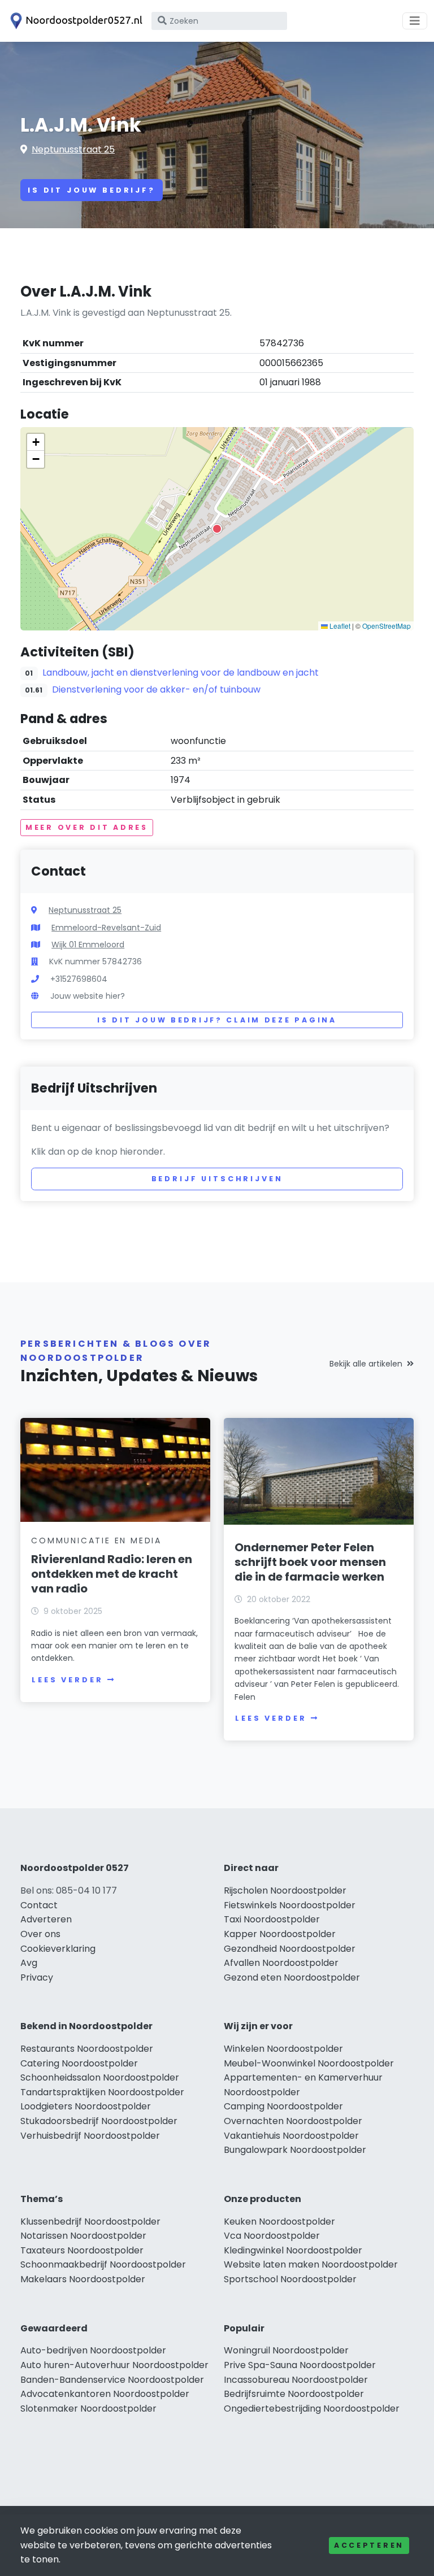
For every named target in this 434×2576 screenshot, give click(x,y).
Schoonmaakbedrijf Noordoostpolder (103, 2264)
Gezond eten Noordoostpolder (292, 1977)
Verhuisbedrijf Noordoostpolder (90, 2136)
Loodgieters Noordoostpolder (86, 2106)
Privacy (37, 1977)
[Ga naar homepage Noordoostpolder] (75, 21)
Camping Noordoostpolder (283, 2106)
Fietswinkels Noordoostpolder (290, 1905)
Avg (29, 1963)
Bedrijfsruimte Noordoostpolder (294, 2394)
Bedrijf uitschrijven (217, 1179)
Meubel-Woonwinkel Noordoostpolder (309, 2063)
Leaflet (339, 626)
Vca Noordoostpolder (272, 2236)
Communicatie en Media (96, 1541)
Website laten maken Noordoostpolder (311, 2264)
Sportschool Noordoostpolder (290, 2279)
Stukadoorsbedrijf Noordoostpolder (99, 2121)
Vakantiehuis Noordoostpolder (291, 2136)
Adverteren (46, 1919)
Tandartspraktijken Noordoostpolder (102, 2092)
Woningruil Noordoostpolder (286, 2350)
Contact (39, 1905)
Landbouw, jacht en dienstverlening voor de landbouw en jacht (181, 673)
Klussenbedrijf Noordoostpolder (90, 2222)
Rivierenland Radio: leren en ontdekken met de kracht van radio (112, 1574)
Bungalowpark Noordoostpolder (295, 2150)
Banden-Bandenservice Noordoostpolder (112, 2380)
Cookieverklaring (58, 1949)
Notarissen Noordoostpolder (83, 2236)
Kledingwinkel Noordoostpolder (293, 2250)
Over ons (40, 1934)
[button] (217, 529)
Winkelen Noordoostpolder (283, 2049)
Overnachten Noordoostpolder (293, 2121)
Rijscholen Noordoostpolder (285, 1890)
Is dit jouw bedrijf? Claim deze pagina (217, 1020)
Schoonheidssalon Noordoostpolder (100, 2077)
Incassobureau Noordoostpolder (296, 2380)
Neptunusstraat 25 (73, 149)
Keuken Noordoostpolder (279, 2222)
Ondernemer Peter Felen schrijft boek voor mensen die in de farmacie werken (310, 1562)
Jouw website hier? (88, 996)
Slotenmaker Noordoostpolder (88, 2409)
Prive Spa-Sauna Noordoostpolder (300, 2365)
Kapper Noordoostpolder (280, 1934)
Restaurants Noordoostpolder (87, 2049)
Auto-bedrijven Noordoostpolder (93, 2350)
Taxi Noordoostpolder (272, 1919)
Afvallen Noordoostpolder (281, 1963)
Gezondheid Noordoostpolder (290, 1949)
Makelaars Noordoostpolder (83, 2279)
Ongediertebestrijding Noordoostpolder (312, 2409)
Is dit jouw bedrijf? (92, 190)
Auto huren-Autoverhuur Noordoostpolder (114, 2365)
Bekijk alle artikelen (366, 1364)
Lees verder (67, 1680)
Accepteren (369, 2545)
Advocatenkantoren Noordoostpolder (105, 2394)
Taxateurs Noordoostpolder (82, 2250)
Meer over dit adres (87, 827)
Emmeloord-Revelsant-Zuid (106, 928)
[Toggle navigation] (415, 21)
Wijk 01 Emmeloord (88, 945)
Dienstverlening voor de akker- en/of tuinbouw (156, 689)
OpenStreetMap (387, 626)
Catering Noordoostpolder (79, 2063)
